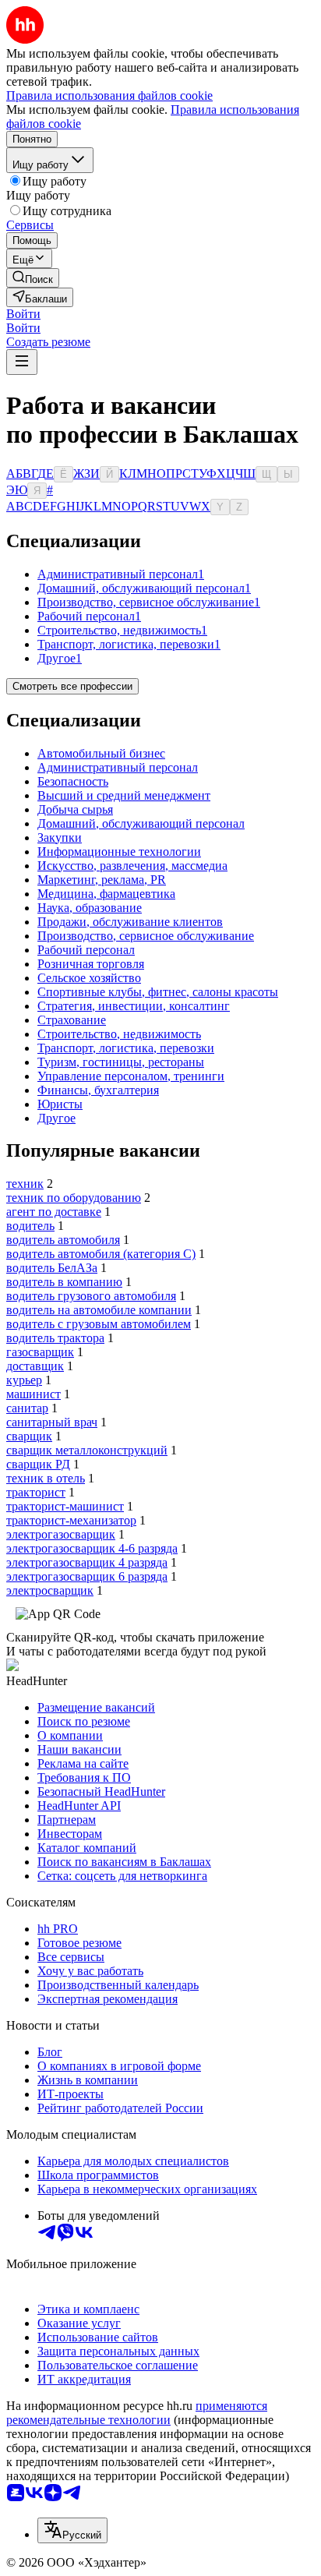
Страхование (72, 1020)
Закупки (60, 837)
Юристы (60, 1104)
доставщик (35, 1366)
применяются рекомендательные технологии (137, 2413)
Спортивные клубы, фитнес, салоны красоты (158, 992)
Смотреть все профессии (72, 686)
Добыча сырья (75, 809)
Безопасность (73, 781)
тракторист (36, 1492)
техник (25, 1184)
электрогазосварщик (61, 1534)
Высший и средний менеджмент (124, 795)
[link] (33, 278)
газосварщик (40, 1352)
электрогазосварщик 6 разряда (87, 1576)
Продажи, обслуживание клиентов (130, 922)
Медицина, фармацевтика (106, 894)
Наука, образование (90, 908)
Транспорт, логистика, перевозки (126, 1048)
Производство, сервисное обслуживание (146, 936)
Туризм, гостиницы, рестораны (121, 1062)
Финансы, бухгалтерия (98, 1090)
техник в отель (46, 1478)
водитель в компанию (64, 1282)
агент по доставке (54, 1212)
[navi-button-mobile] (22, 362)
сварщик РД (38, 1464)
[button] (23, 314)
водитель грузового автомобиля (91, 1296)
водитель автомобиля (63, 1240)
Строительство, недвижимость (119, 1034)
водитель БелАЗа (52, 1268)
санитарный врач (52, 1422)
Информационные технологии (119, 852)
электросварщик (50, 1590)
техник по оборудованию (74, 1198)
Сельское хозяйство (89, 978)
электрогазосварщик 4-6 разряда (92, 1548)
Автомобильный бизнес (101, 753)
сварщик (29, 1436)
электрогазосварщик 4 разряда (87, 1562)
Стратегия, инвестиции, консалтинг (134, 1006)
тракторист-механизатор (71, 1520)
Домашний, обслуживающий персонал (141, 823)
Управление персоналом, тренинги (131, 1076)
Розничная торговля (91, 964)
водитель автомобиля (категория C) (101, 1254)
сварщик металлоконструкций (87, 1450)
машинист (34, 1394)
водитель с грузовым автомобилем (99, 1324)
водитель (30, 1226)
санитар (27, 1408)
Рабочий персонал (86, 950)
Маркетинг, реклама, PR (102, 880)
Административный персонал (118, 767)
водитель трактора (55, 1338)
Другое (56, 1118)
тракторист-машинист (65, 1506)
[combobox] (72, 2530)
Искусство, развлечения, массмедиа (132, 866)
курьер (24, 1380)
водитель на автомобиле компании (99, 1310)
